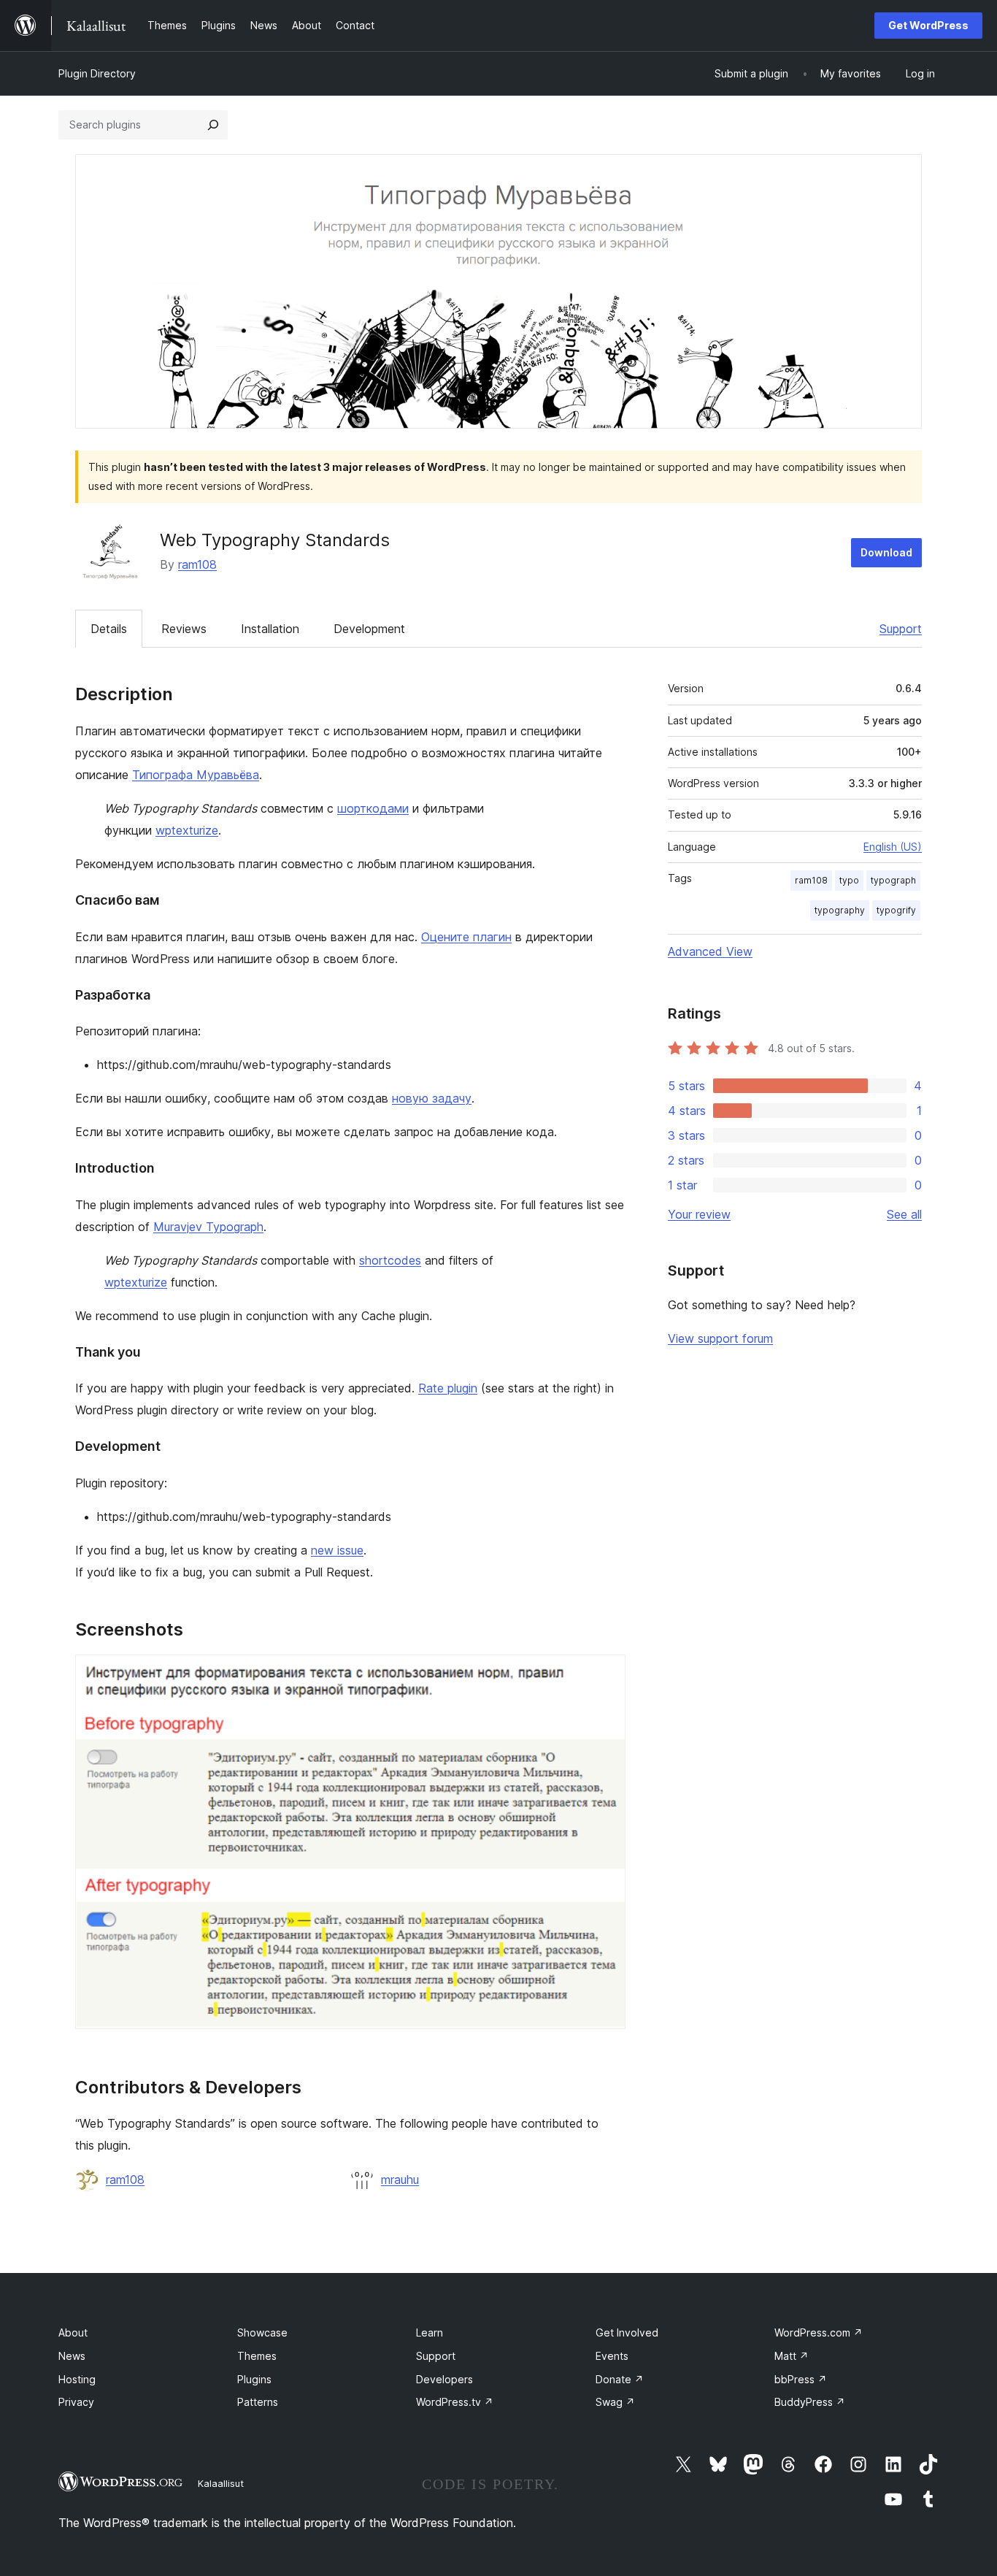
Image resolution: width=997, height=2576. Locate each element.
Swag (615, 2402)
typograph (893, 880)
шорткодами (373, 808)
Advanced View (710, 951)
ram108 (197, 564)
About (73, 2332)
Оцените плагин (466, 937)
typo (849, 880)
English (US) (893, 847)
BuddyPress (810, 2402)
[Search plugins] (213, 125)
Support (901, 629)
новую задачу (432, 1098)
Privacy (76, 2402)
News (72, 2356)
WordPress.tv (455, 2402)
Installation (270, 629)
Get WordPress (928, 25)
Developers (444, 2379)
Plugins (254, 2379)
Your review (699, 1214)
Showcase (262, 2332)
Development (369, 629)
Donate (620, 2379)
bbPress (801, 2379)
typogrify (896, 910)
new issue (337, 1550)
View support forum (720, 1338)
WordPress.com (819, 2332)
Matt (792, 2356)
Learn (430, 2332)
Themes (257, 2356)
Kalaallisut (221, 2483)
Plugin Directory (97, 73)
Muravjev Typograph (208, 1227)
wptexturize (187, 830)
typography (840, 910)
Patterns (258, 2402)
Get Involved (627, 2332)
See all (904, 1214)
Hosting (77, 2379)
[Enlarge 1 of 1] (606, 1674)
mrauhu (400, 2180)
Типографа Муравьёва (196, 775)
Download (886, 552)
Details (109, 629)
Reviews (184, 629)
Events (612, 2356)
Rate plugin (448, 1388)
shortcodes (390, 1260)
